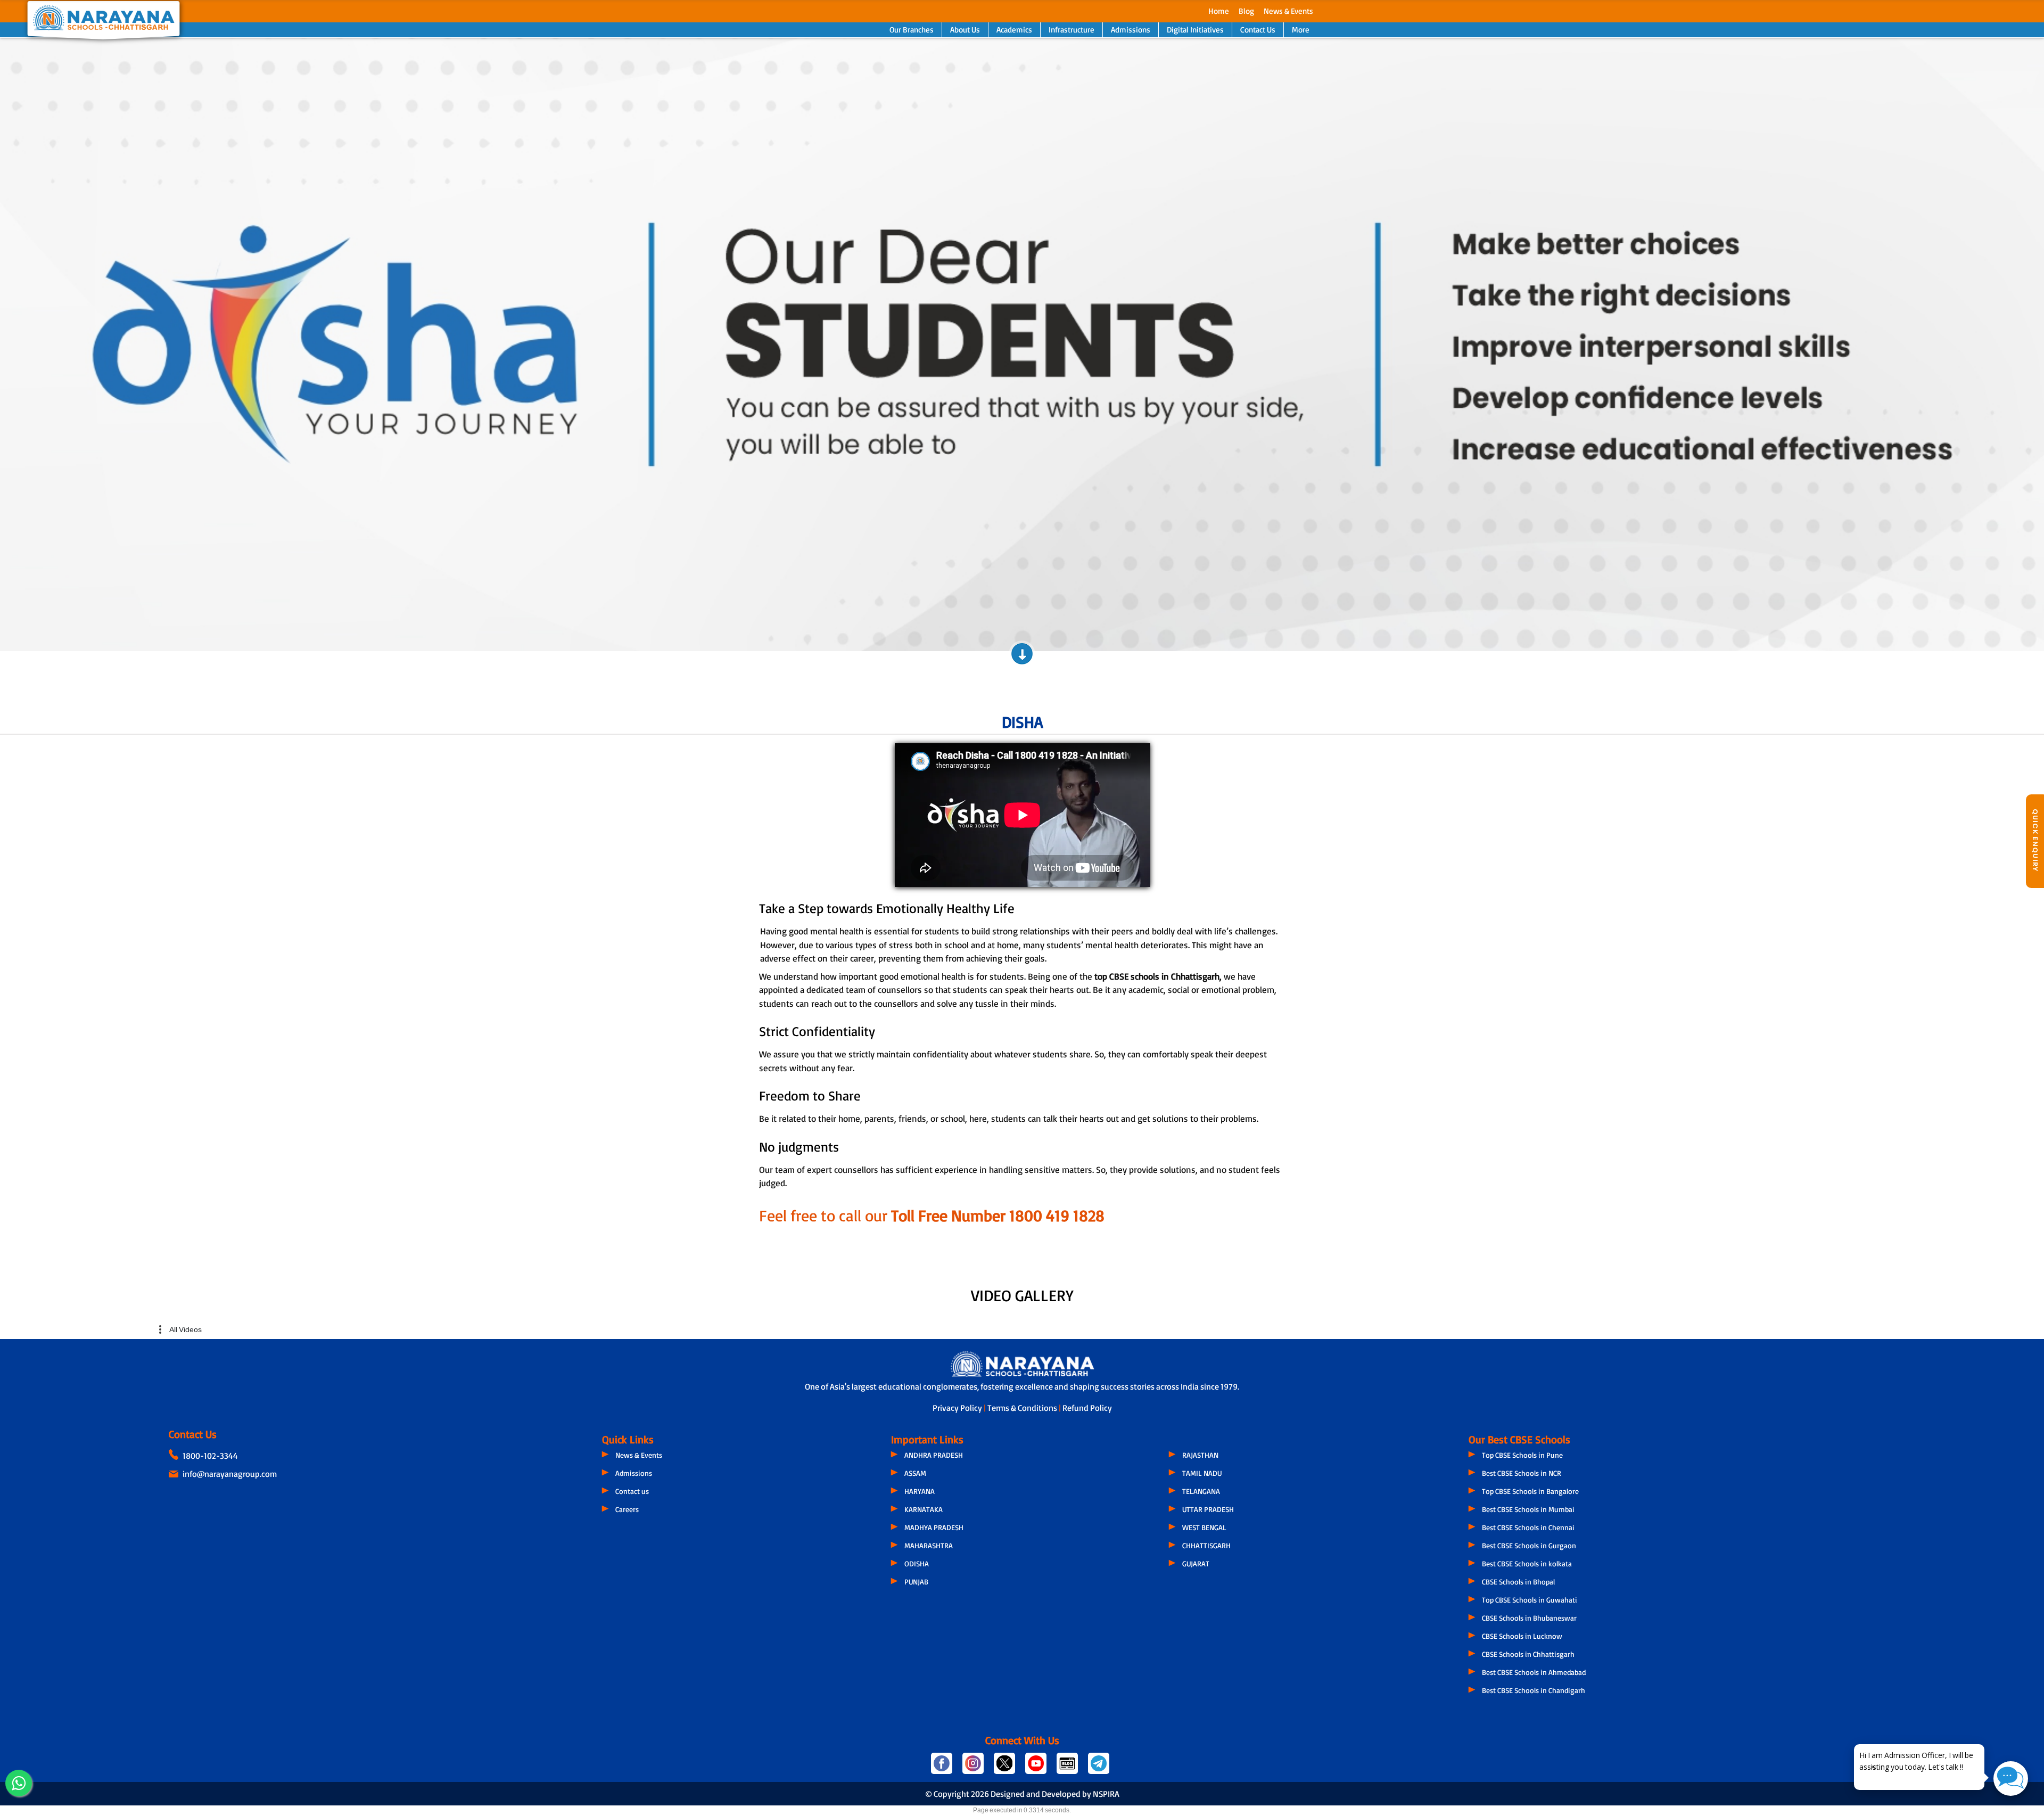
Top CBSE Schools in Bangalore (1530, 1491)
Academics (1014, 30)
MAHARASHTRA (929, 1545)
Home (1219, 11)
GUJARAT (1196, 1563)
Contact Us (1258, 30)
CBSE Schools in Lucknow (1522, 1636)
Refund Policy (1087, 1408)
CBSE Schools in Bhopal (1518, 1582)
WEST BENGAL (1204, 1527)
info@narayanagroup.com (230, 1474)
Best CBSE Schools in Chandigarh (1534, 1690)
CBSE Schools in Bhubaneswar (1529, 1618)
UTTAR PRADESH (1208, 1509)
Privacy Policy (958, 1408)
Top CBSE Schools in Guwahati (1530, 1600)
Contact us (632, 1491)
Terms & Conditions (1023, 1408)
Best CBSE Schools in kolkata (1527, 1563)
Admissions (1131, 30)
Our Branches (912, 30)
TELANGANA (1201, 1491)
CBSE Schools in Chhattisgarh (1528, 1654)
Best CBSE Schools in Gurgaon (1529, 1545)
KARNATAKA (924, 1509)
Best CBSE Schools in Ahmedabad (1534, 1672)
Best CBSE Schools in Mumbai (1528, 1509)
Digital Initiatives (1195, 30)
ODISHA (917, 1563)
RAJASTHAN (1200, 1455)
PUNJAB (916, 1582)
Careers (627, 1509)
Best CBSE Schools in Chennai (1528, 1527)
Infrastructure (1072, 30)
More (1301, 30)
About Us (965, 30)
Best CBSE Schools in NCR (1522, 1473)
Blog (1246, 11)
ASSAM (915, 1473)
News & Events (1288, 11)
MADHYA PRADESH (934, 1527)
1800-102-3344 (210, 1456)
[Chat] (2011, 1779)
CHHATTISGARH (1206, 1545)
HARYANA (920, 1491)
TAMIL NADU (1202, 1473)
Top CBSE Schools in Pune (1522, 1455)
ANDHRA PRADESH (934, 1455)
